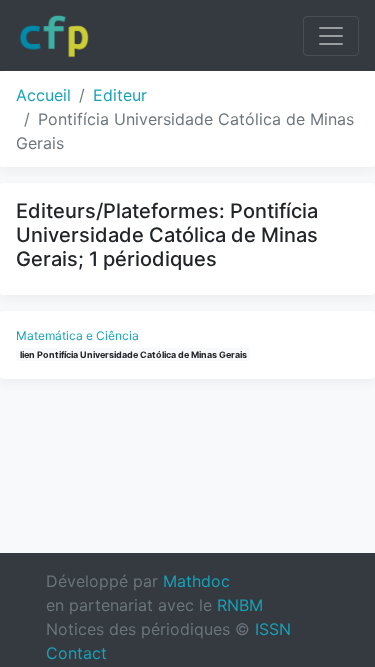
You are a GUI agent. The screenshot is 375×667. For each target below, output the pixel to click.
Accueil (43, 95)
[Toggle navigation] (331, 36)
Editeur (120, 95)
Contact (76, 653)
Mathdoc (196, 581)
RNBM (240, 605)
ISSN (273, 629)
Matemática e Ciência (77, 335)
